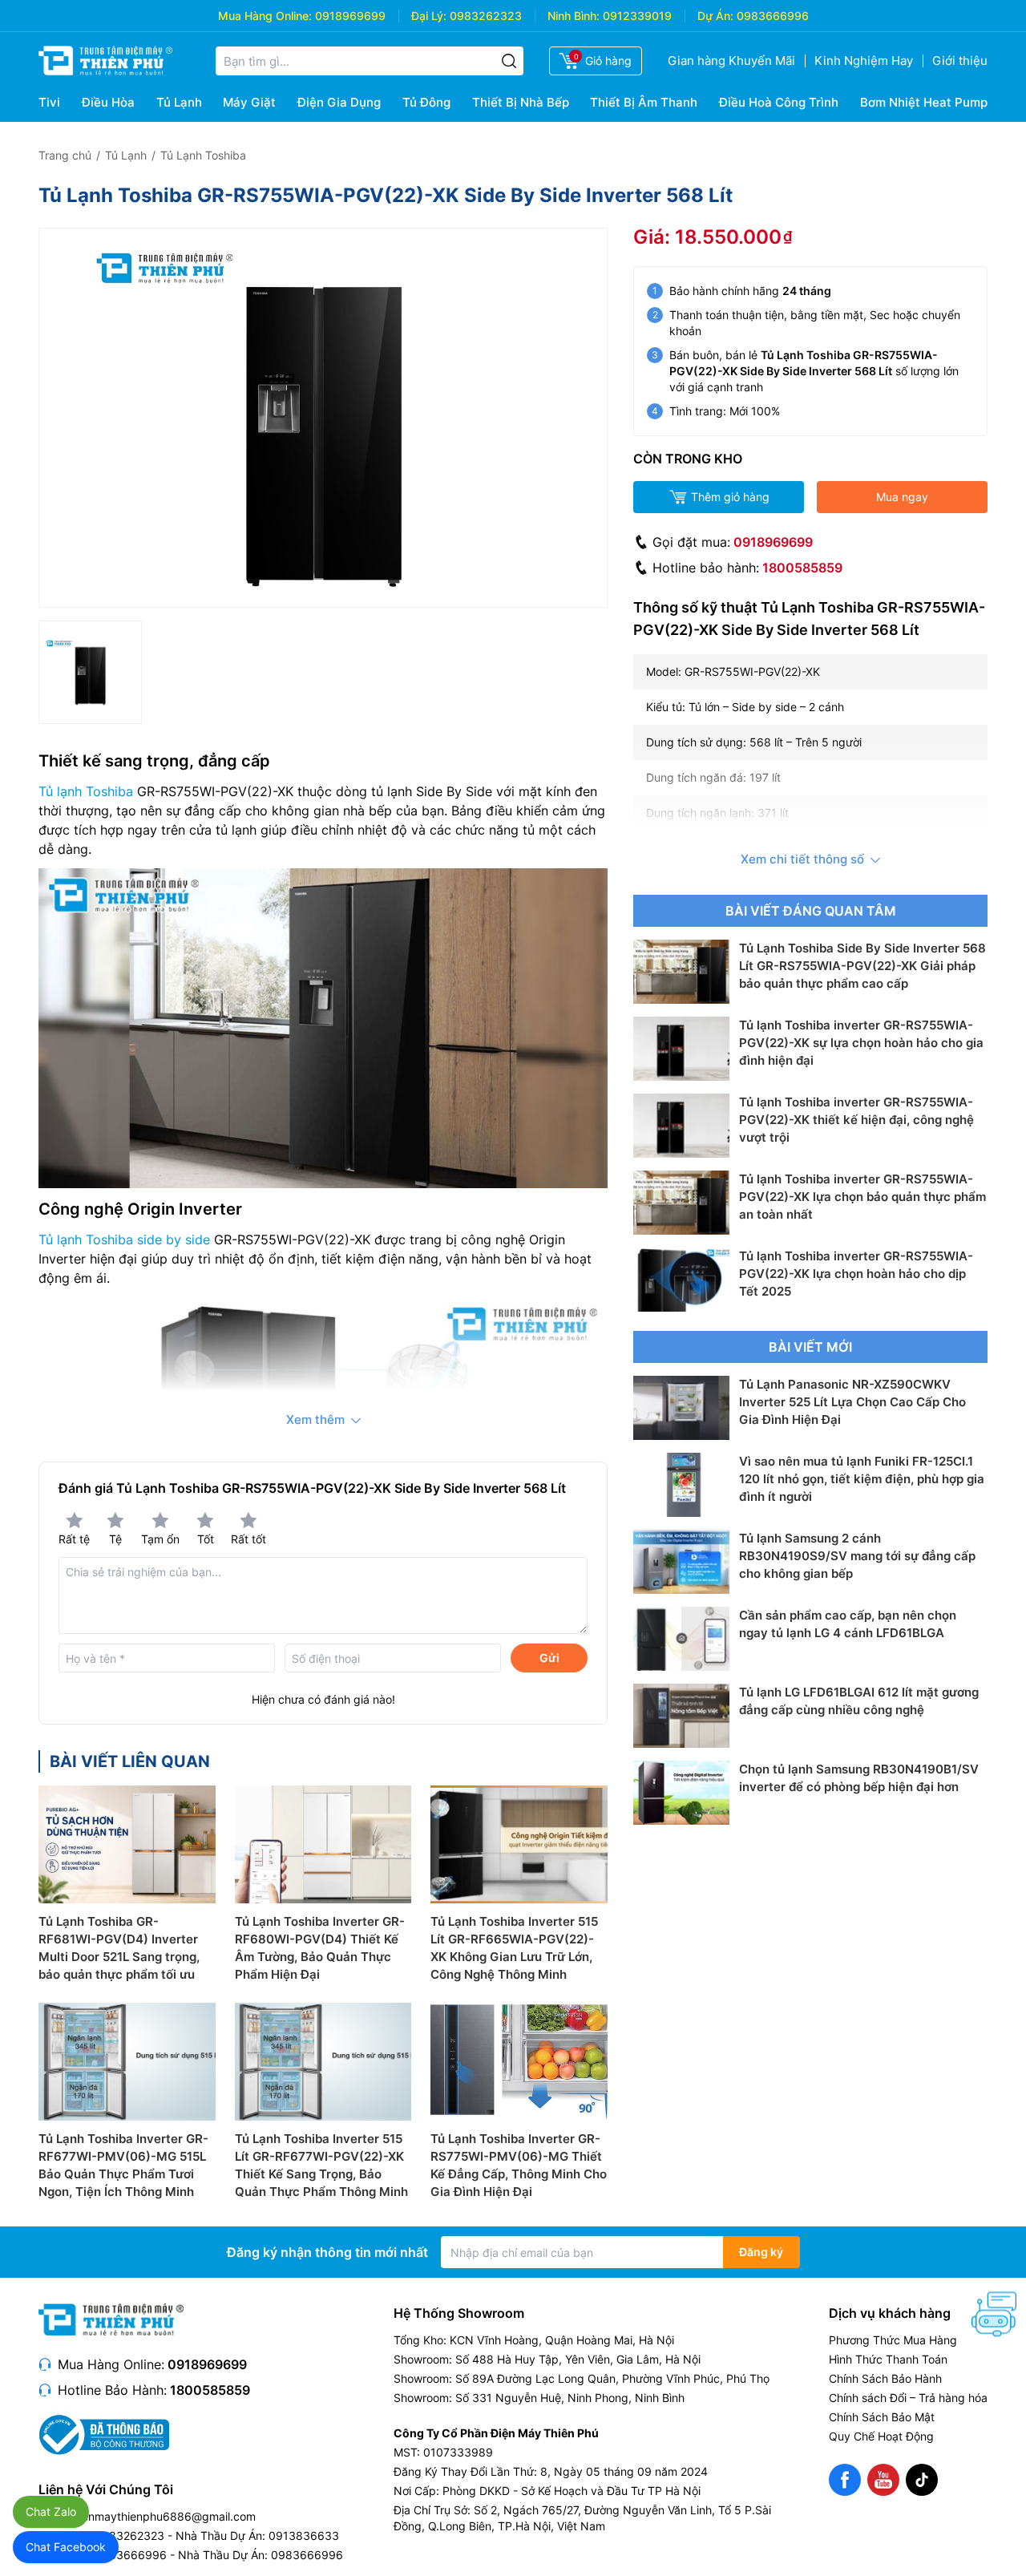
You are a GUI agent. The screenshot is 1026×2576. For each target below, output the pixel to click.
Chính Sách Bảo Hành (885, 2378)
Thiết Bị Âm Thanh (644, 102)
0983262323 (486, 16)
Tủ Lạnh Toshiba (203, 155)
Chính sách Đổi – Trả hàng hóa (908, 2398)
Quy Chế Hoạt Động (881, 2436)
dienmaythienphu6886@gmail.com (164, 2516)
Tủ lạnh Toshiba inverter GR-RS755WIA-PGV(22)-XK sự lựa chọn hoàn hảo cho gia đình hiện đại (861, 1043)
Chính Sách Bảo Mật (882, 2417)
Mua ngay (902, 497)
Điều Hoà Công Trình (779, 102)
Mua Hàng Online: (265, 16)
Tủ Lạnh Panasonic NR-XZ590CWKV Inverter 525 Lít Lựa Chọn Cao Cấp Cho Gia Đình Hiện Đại (852, 1402)
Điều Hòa (108, 102)
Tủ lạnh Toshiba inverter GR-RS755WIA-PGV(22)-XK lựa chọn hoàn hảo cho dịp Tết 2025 (856, 1274)
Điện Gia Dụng (339, 102)
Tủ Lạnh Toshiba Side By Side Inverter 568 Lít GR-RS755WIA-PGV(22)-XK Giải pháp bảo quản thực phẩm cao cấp (862, 966)
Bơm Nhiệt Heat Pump (924, 102)
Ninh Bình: (574, 16)
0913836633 (304, 2536)
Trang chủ (65, 155)
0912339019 (637, 16)
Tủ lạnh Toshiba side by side (124, 1239)
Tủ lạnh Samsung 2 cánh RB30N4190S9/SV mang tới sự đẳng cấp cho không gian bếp (857, 1556)
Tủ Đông (426, 102)
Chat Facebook (66, 2547)
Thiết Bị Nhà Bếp (521, 102)
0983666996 (773, 16)
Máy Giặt (249, 102)
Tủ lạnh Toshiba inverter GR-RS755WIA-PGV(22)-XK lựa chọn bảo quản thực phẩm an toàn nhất (862, 1197)
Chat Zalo (51, 2511)
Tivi (49, 102)
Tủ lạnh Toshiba (86, 791)
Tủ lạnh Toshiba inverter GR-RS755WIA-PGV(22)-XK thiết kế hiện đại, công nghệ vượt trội (856, 1120)
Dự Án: (715, 16)
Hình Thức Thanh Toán (888, 2359)
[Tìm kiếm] (509, 61)
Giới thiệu (960, 61)
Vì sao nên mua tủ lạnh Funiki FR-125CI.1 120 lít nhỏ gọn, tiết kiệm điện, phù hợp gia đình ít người (862, 1479)
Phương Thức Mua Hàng (893, 2340)
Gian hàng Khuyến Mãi (731, 61)
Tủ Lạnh (179, 102)
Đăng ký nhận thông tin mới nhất (327, 2252)
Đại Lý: (429, 16)
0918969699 (350, 16)
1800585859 (802, 568)
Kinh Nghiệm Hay (864, 61)
